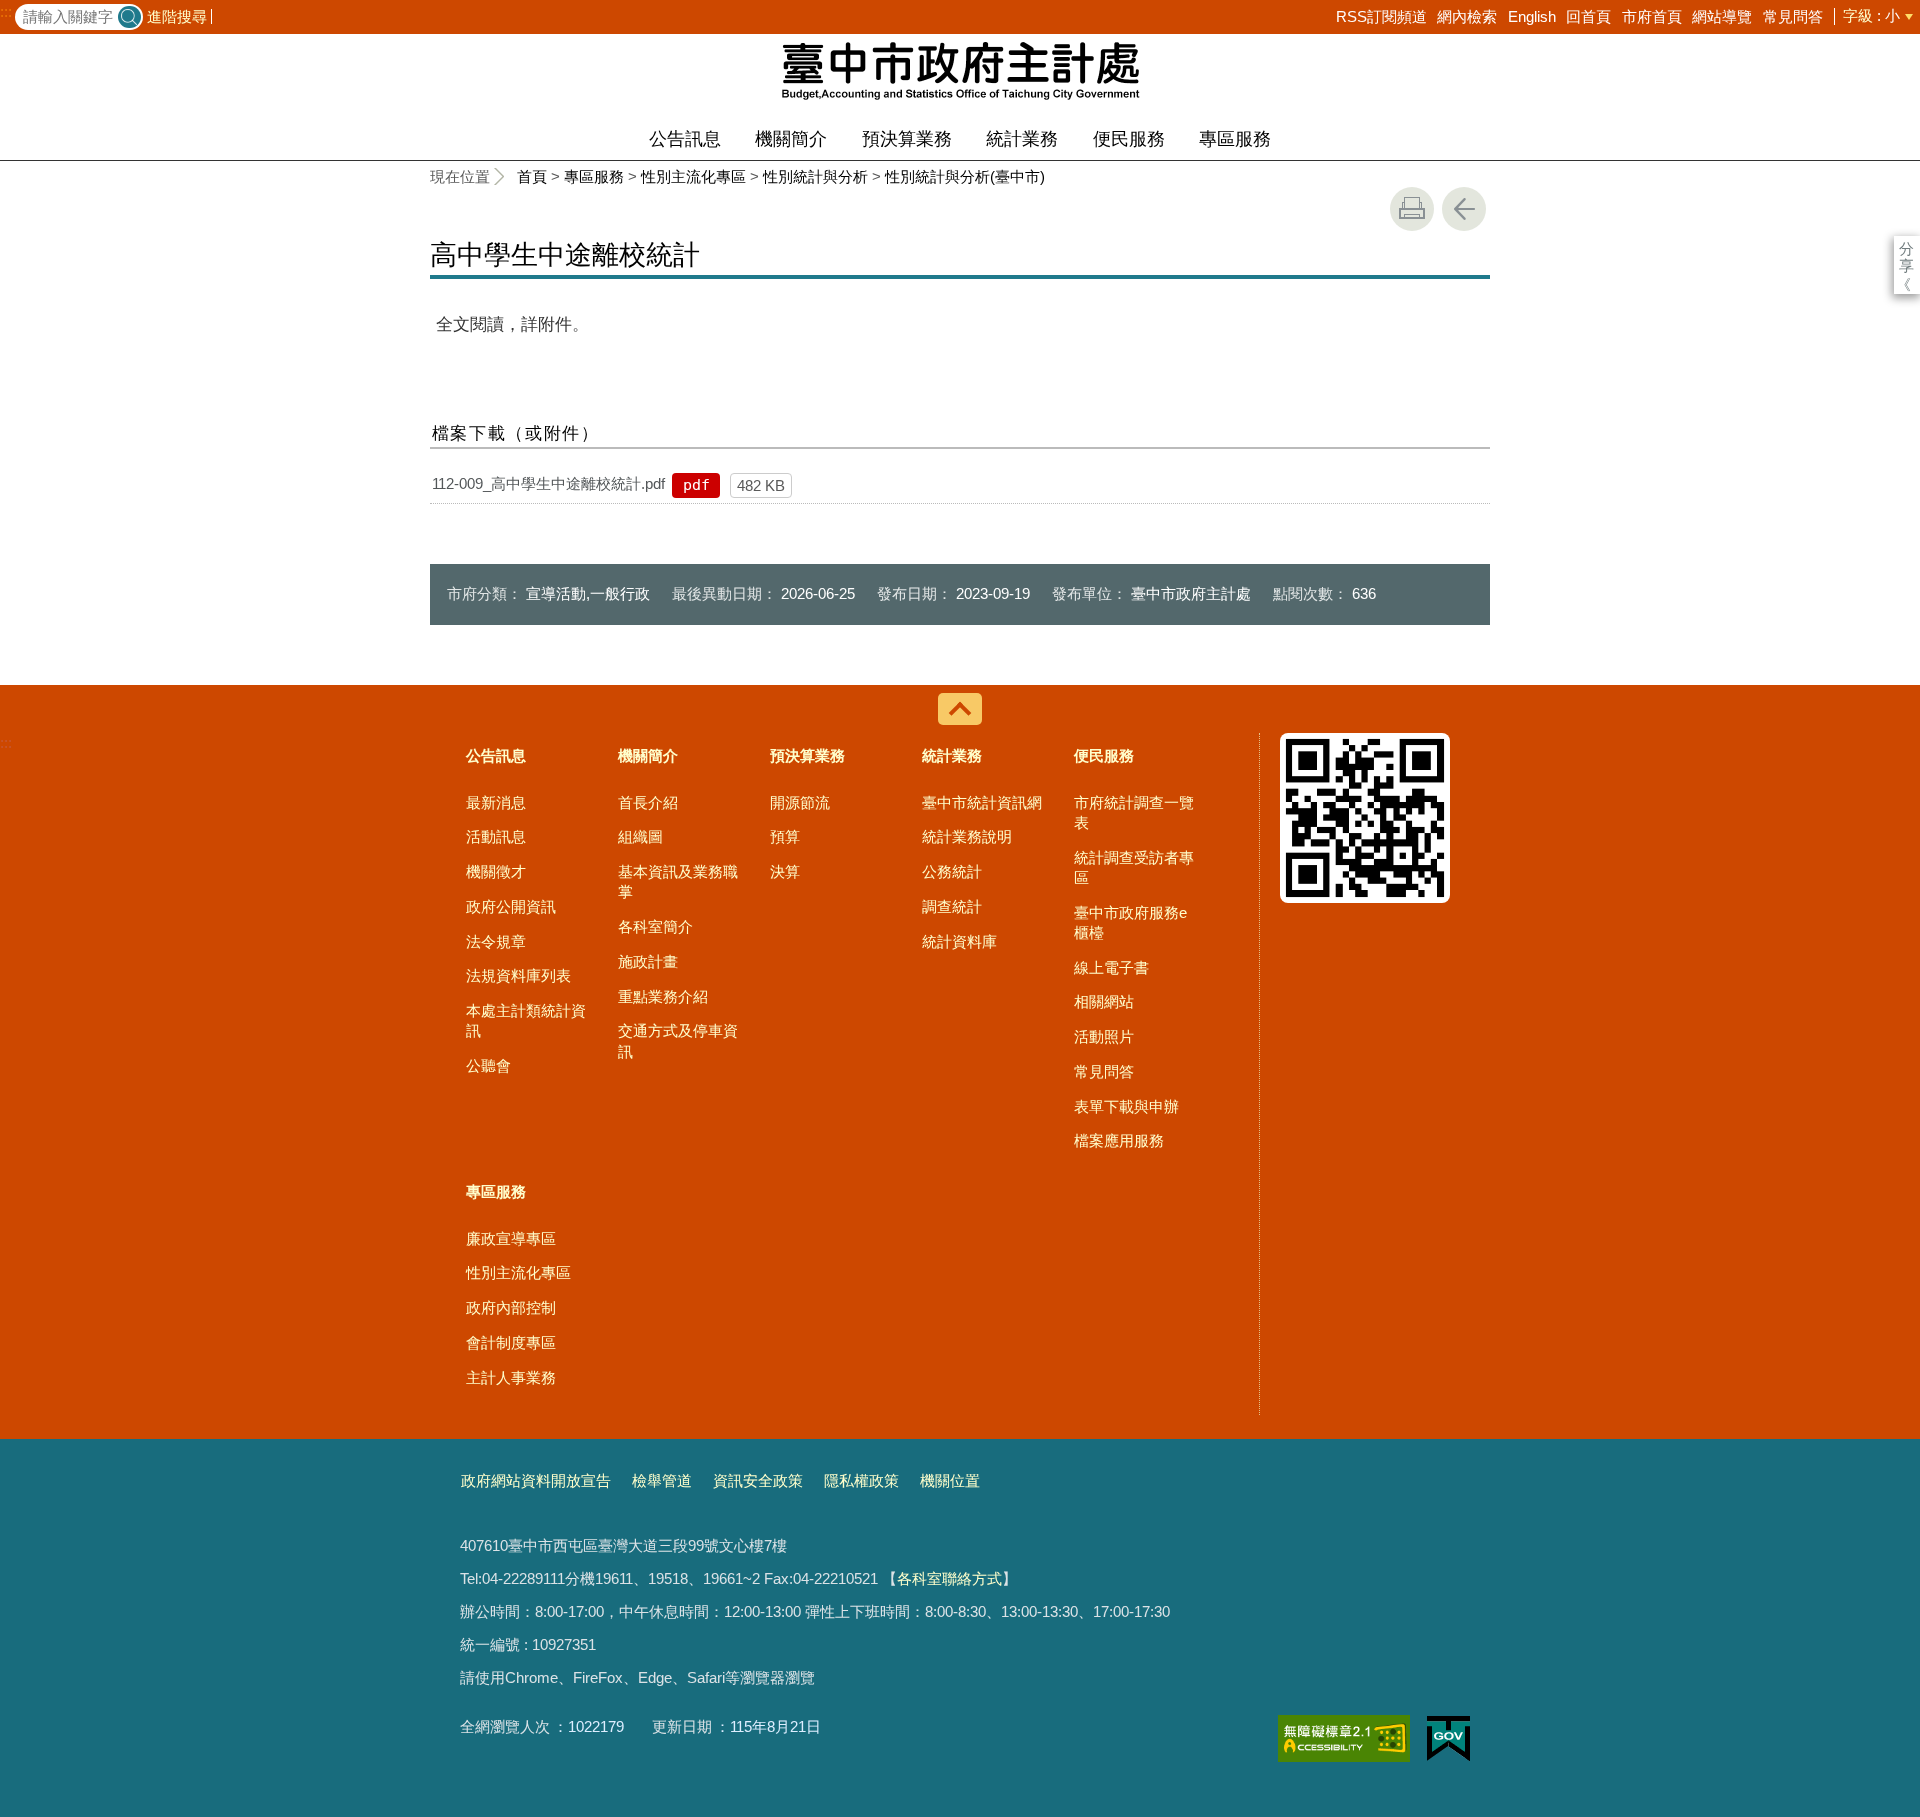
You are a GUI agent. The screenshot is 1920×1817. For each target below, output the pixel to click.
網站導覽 (1722, 16)
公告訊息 (685, 139)
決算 (785, 871)
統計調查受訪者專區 (1134, 867)
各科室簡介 (655, 926)
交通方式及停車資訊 (678, 1040)
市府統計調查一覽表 (1134, 812)
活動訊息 (496, 836)
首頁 (532, 176)
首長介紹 (648, 802)
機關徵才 (496, 871)
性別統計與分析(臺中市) (965, 176)
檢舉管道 (662, 1480)
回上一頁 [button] (1464, 209)
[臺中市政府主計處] (960, 70)
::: (6, 12)
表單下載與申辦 (1126, 1106)
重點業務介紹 (663, 996)
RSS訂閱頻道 (1381, 16)
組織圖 (640, 836)
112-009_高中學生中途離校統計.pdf (548, 483)
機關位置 (950, 1480)
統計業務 (1022, 139)
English (1532, 16)
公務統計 (952, 871)
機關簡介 (791, 139)
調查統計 (952, 906)
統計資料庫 (959, 941)
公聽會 (488, 1065)
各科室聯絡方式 (949, 1578)
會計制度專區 (511, 1342)
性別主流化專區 (693, 176)
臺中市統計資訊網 (982, 802)
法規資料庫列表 (518, 975)
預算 (785, 836)
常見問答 (1793, 16)
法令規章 (496, 941)
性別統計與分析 (815, 176)
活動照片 (1104, 1036)
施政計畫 (648, 961)
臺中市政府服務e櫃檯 (1130, 922)
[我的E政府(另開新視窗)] (1448, 1739)
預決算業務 (907, 139)
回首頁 (1588, 16)
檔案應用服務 (1119, 1140)
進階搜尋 (177, 16)
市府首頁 (1652, 16)
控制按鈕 (960, 709)
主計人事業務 (511, 1377)
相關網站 (1104, 1001)
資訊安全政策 (758, 1480)
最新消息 (496, 802)
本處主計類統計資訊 (526, 1020)
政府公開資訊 (511, 906)
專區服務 (1235, 139)
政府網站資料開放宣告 (536, 1480)
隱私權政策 (861, 1480)
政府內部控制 (511, 1307)
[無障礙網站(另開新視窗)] (1344, 1738)
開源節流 (800, 802)
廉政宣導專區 (511, 1238)
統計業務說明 (967, 836)
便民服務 (1129, 139)
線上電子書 (1111, 967)
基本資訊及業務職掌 (678, 881)
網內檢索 (1467, 16)
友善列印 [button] (1412, 209)
